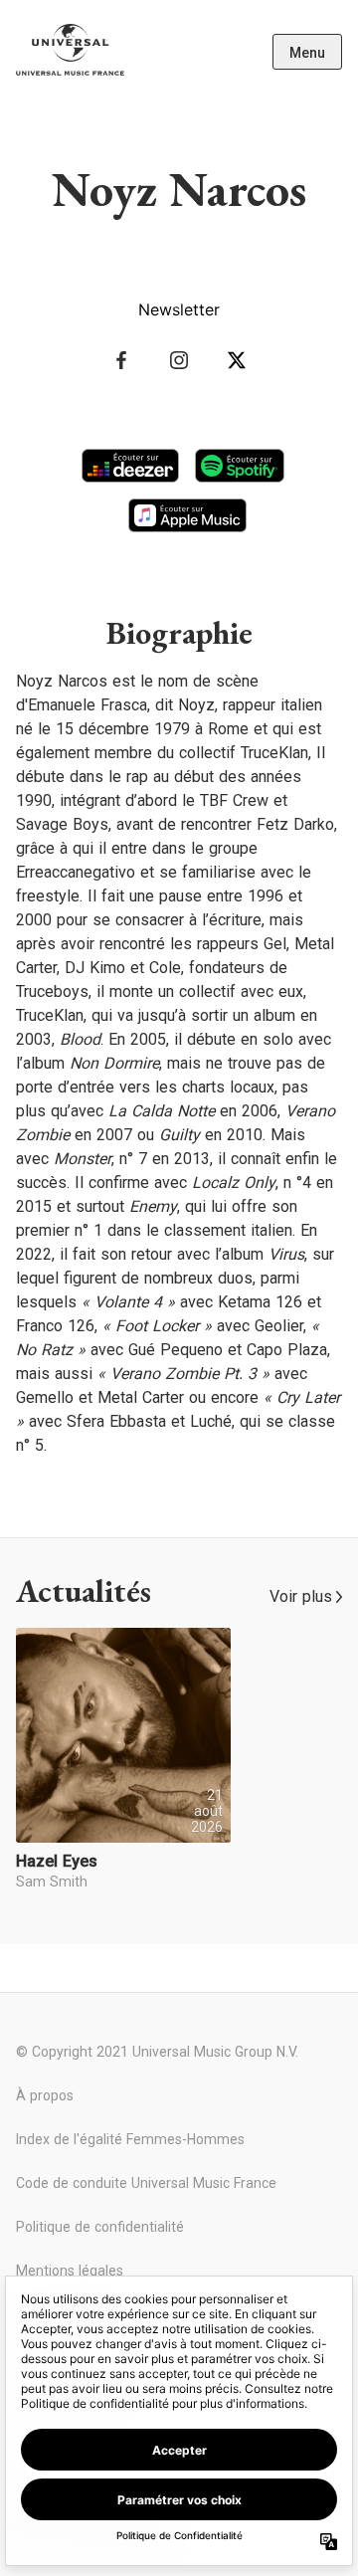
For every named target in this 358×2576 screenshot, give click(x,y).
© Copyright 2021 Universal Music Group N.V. (157, 2052)
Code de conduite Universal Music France (146, 2183)
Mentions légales (70, 2271)
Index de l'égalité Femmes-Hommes (130, 2139)
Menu (307, 53)
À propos (45, 2095)
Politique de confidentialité (100, 2227)
